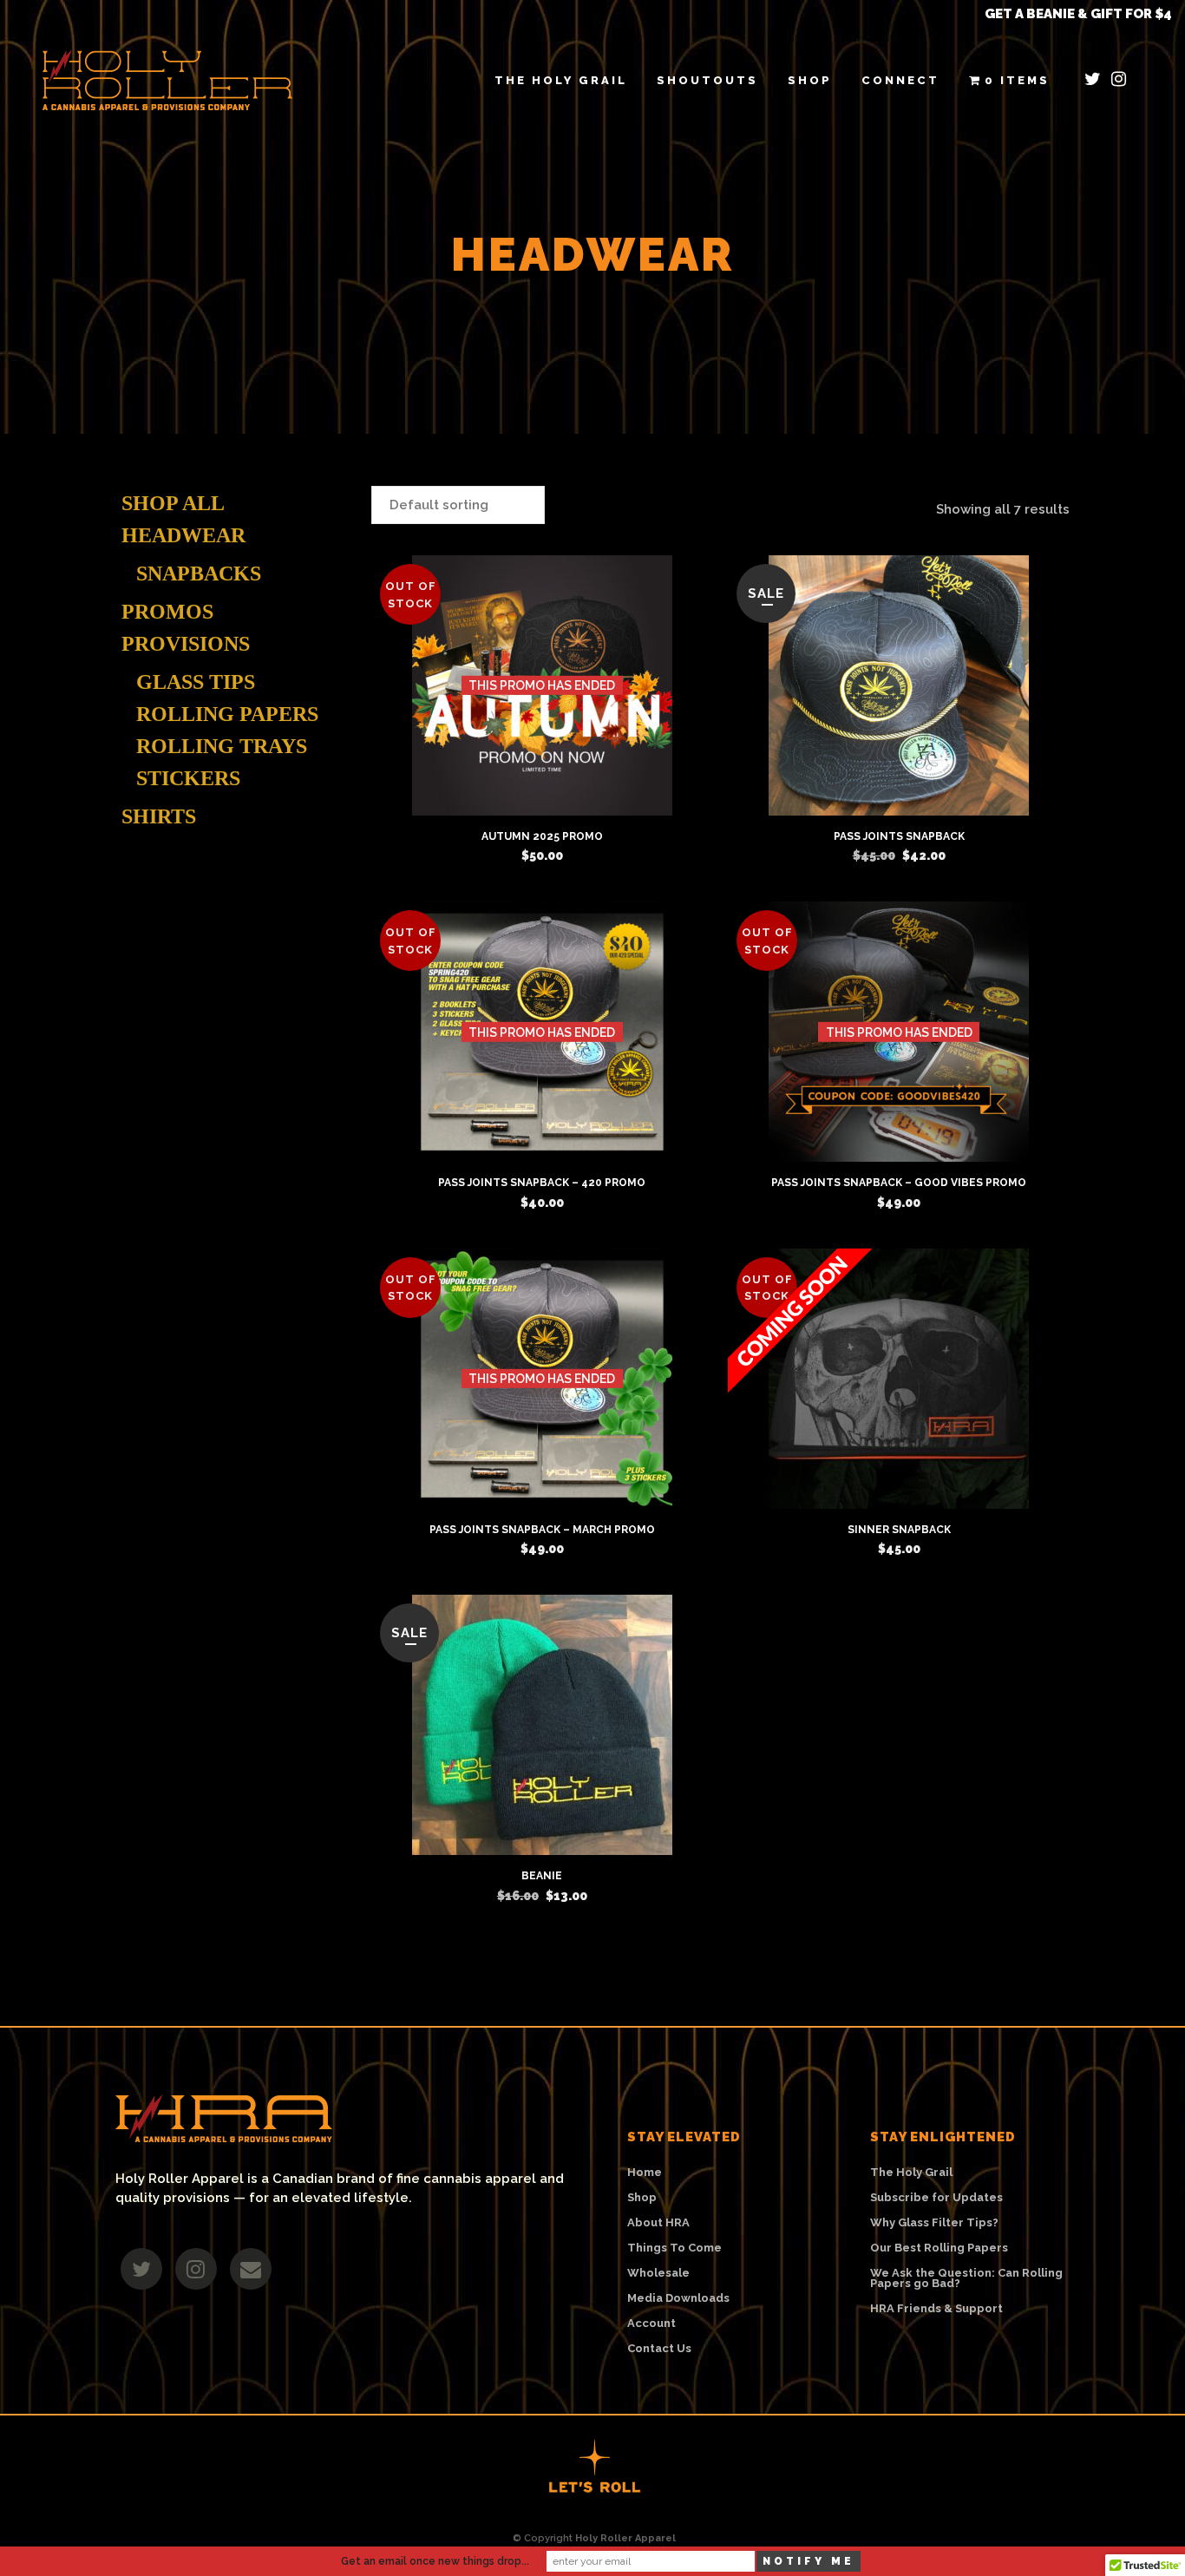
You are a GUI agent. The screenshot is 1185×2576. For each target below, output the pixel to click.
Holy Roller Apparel (625, 2538)
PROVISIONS (186, 644)
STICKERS (188, 778)
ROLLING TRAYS (222, 746)
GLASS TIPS (196, 682)
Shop (642, 2198)
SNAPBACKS (199, 574)
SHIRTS (159, 816)
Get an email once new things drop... (435, 2561)
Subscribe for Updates (936, 2198)
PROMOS (167, 612)
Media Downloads (678, 2298)
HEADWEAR (183, 535)
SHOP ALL (173, 503)
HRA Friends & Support (936, 2309)
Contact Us (659, 2349)
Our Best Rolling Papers (939, 2248)
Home (645, 2173)
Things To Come (674, 2248)
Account (651, 2324)
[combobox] (458, 505)
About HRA (658, 2223)
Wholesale (658, 2273)
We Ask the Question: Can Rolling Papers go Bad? (966, 2278)
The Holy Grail (911, 2173)
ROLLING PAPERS (227, 714)
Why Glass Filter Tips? (934, 2223)
